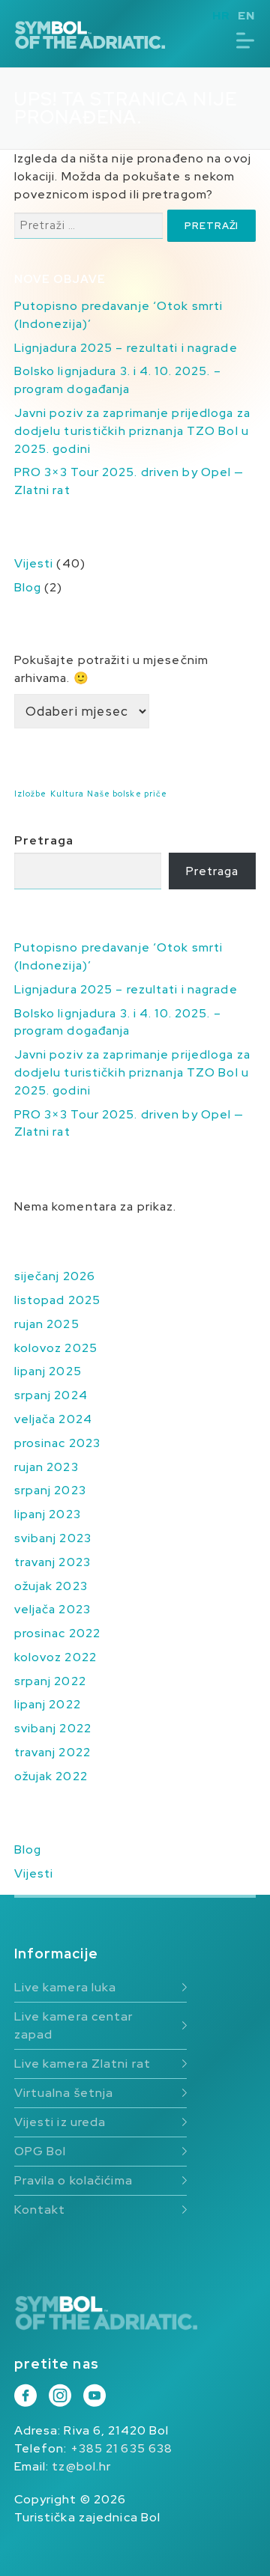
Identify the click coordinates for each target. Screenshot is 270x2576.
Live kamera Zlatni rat (82, 2064)
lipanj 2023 (48, 1514)
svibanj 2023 (53, 1538)
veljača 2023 (52, 1609)
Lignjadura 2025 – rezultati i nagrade (126, 348)
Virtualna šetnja (64, 2093)
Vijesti (34, 563)
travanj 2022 (52, 1752)
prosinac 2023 (57, 1443)
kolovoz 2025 (56, 1348)
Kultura (67, 794)
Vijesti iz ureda (60, 2122)
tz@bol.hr (81, 2466)
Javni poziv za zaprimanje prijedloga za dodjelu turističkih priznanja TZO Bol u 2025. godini (132, 431)
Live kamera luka (66, 1987)
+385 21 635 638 (122, 2448)
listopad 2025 (57, 1300)
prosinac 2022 (57, 1633)
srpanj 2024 (51, 1395)
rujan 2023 (46, 1467)
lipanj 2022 (48, 1704)
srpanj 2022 (50, 1681)
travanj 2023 (52, 1562)
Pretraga (44, 840)
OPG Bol (40, 2151)
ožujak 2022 (51, 1776)
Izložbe (31, 794)
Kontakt (40, 2210)
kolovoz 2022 (55, 1657)
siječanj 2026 (55, 1276)
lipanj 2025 (48, 1371)
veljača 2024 (53, 1419)
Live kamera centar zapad (74, 2025)
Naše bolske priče (127, 794)
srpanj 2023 (50, 1490)
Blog (28, 587)
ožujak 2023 (51, 1586)
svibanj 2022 (53, 1728)
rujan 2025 (47, 1324)
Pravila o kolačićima (73, 2180)
